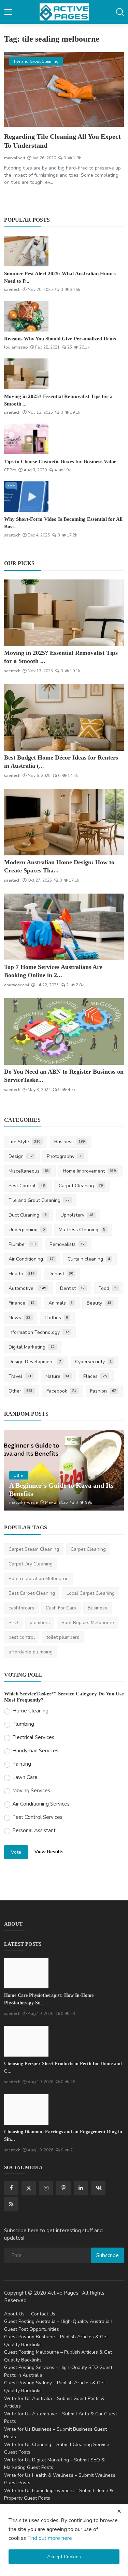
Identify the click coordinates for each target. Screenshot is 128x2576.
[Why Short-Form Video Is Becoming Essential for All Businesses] (26, 497)
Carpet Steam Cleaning (34, 1549)
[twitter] (29, 2188)
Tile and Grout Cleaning (39, 1200)
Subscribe (108, 2255)
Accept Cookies (64, 2557)
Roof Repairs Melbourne (88, 1623)
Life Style (24, 1142)
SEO (13, 1623)
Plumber (22, 1244)
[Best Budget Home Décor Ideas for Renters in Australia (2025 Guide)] (64, 717)
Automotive (27, 1288)
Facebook (61, 1391)
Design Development (35, 1362)
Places (95, 1376)
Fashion (103, 1391)
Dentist (61, 1274)
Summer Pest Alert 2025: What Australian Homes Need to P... (60, 277)
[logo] (64, 12)
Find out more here (50, 2538)
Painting (22, 1764)
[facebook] (11, 2188)
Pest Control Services (37, 1817)
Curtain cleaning (89, 1259)
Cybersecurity (94, 1362)
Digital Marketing (32, 1347)
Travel (20, 1376)
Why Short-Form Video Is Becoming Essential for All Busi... (63, 523)
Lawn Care (25, 1777)
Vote (16, 1852)
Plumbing (23, 1724)
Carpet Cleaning (81, 1186)
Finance (22, 1303)
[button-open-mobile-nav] (8, 12)
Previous (17, 1470)
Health (22, 1274)
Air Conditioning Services (41, 1804)
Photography (64, 1156)
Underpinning (27, 1230)
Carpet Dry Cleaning (31, 1564)
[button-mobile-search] (120, 12)
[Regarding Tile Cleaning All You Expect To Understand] (64, 90)
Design (21, 1156)
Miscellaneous (29, 1171)
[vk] (98, 2188)
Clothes (56, 1318)
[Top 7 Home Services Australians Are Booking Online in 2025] (64, 927)
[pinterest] (63, 2188)
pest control (22, 1637)
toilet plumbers (63, 1637)
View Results (49, 1852)
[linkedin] (81, 2188)
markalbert (15, 158)
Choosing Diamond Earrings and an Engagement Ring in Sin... (63, 2136)
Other (20, 1391)
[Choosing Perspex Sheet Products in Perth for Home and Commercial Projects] (26, 2041)
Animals (61, 1303)
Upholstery (77, 1215)
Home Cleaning (30, 1711)
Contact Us (43, 2314)
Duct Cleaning (27, 1215)
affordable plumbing (31, 1652)
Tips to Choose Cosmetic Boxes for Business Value (60, 461)
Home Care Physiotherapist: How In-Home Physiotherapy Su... (49, 1999)
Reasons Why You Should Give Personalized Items (60, 339)
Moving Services (31, 1791)
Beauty (99, 1303)
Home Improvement (89, 1171)
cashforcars (21, 1608)
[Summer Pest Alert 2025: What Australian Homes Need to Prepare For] (26, 251)
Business (70, 1142)
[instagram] (46, 2188)
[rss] (11, 2204)
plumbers (40, 1623)
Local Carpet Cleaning (91, 1593)
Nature (58, 1376)
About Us (14, 2314)
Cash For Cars (61, 1608)
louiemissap (16, 347)
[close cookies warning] (119, 2511)
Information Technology (39, 1332)
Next (111, 1470)
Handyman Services (35, 1751)
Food (108, 1288)
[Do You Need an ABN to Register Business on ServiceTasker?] (64, 1032)
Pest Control (27, 1186)
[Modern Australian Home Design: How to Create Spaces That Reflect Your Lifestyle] (64, 822)
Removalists (67, 1244)
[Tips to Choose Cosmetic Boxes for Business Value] (26, 439)
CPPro (10, 470)
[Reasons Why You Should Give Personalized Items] (26, 316)
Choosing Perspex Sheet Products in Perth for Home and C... (63, 2067)
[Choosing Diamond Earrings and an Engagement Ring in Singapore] (26, 2109)
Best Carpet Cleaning (32, 1593)
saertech (12, 290)
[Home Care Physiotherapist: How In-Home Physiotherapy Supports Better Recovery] (26, 1973)
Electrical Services (33, 1737)
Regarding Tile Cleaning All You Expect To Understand (62, 141)
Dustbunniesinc (24, 1502)
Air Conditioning (31, 1259)
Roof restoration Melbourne (39, 1579)
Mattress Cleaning (82, 1230)
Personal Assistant (34, 1830)
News (19, 1318)
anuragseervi (17, 985)
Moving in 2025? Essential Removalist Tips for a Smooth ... (58, 400)
